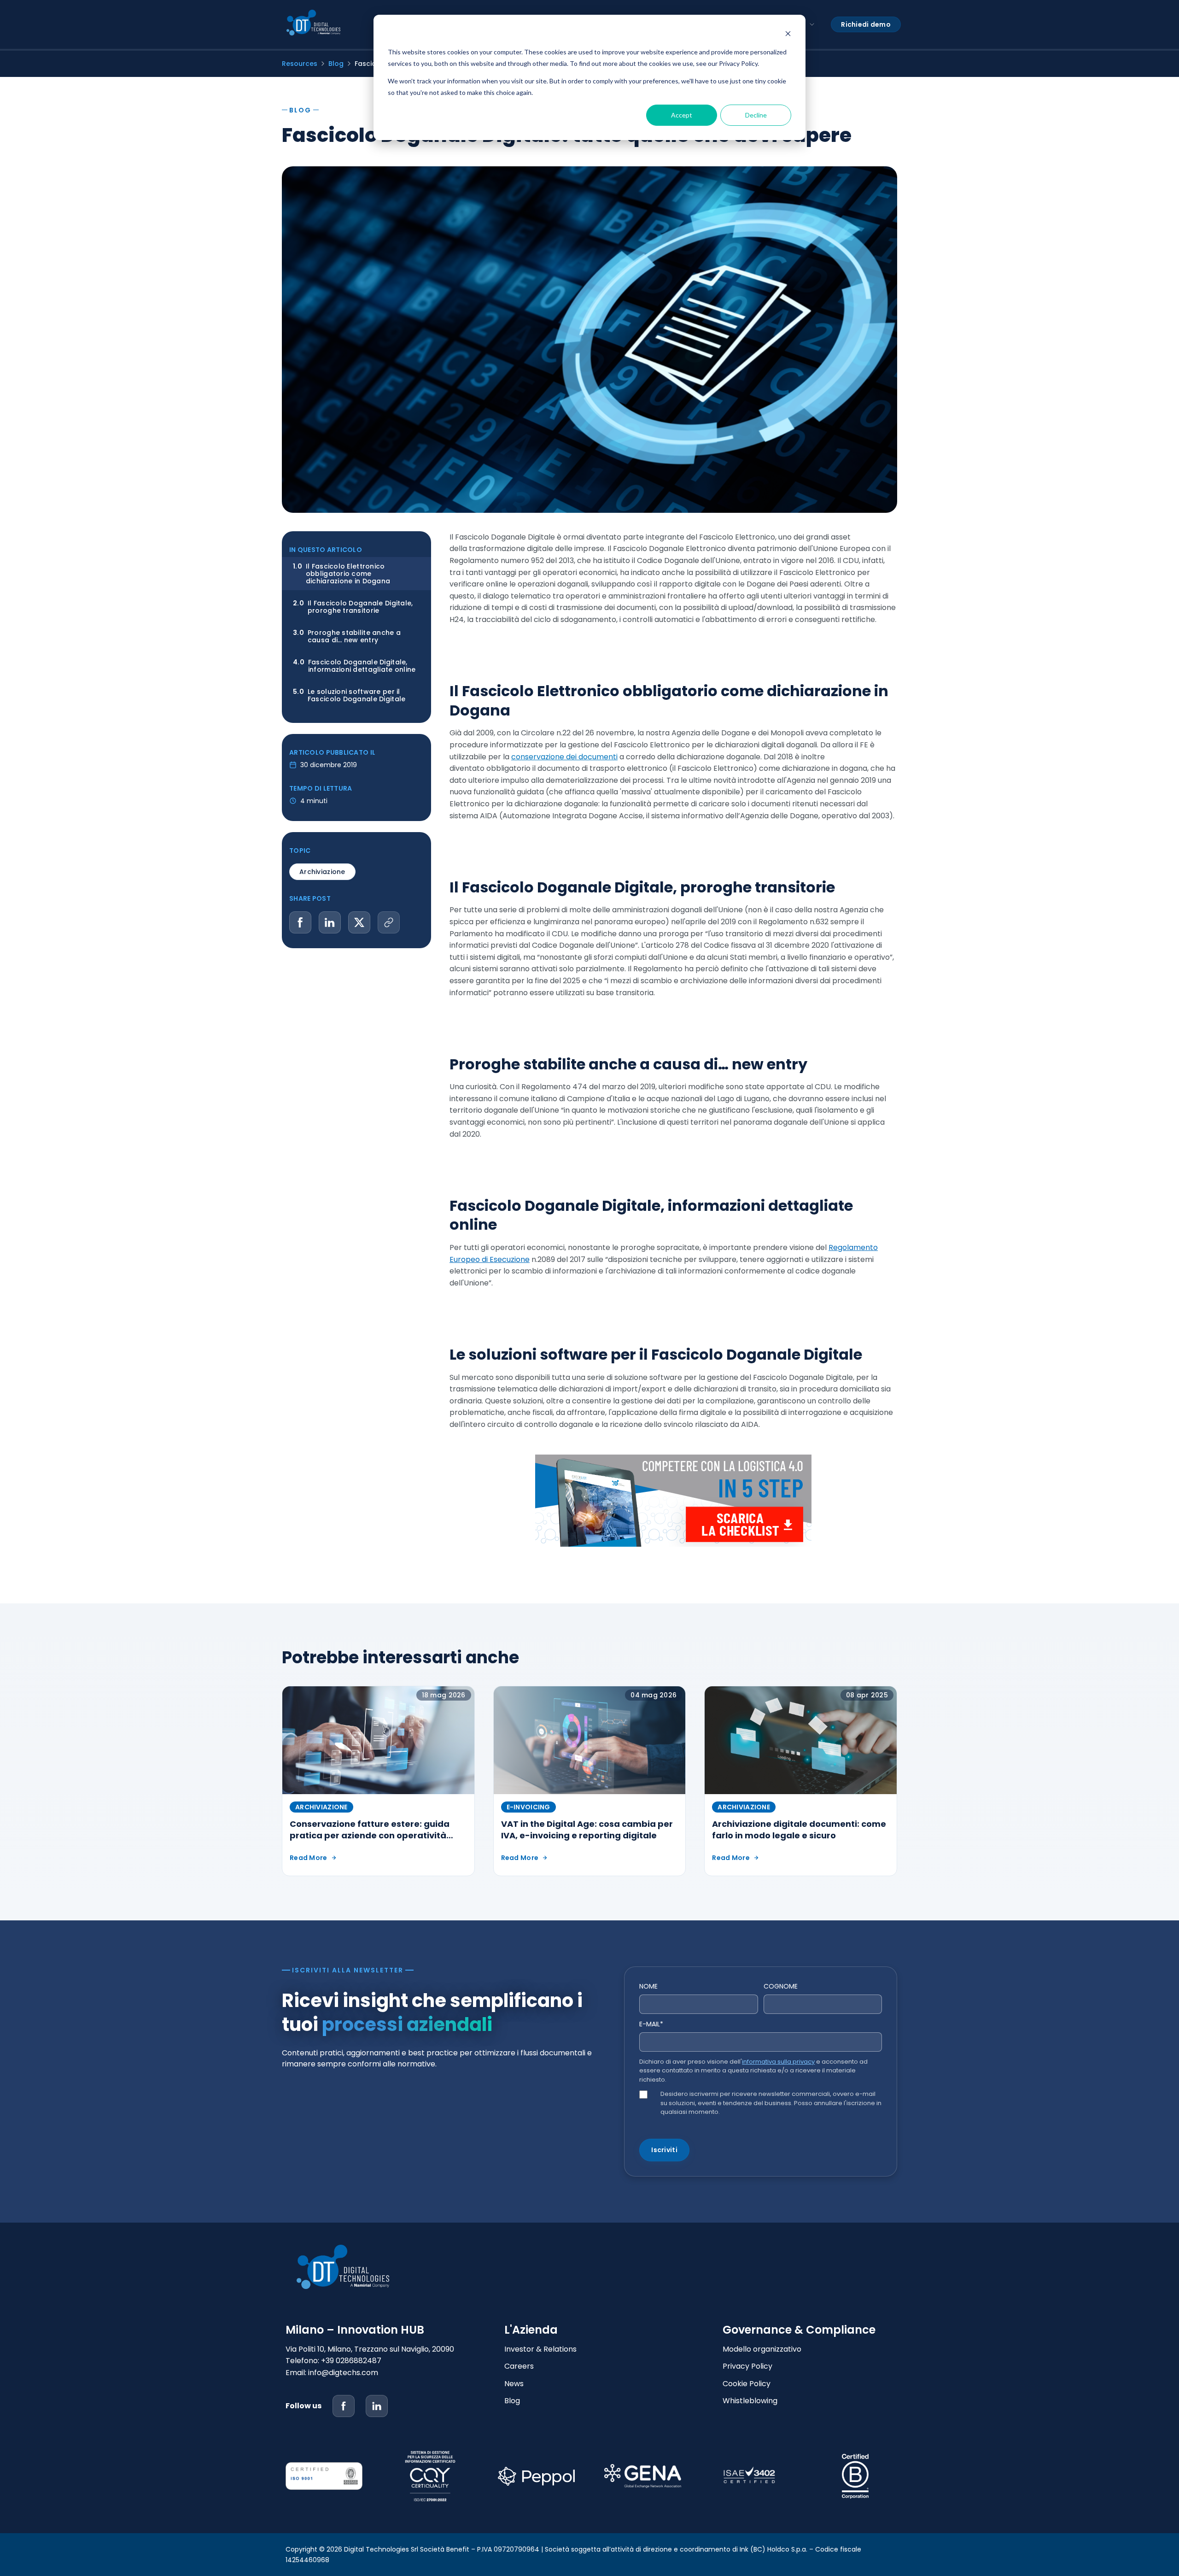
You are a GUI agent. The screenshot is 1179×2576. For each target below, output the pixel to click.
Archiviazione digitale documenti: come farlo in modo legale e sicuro (799, 1830)
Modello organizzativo (762, 2349)
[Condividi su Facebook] (300, 922)
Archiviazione (322, 872)
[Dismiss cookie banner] (788, 35)
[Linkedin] (377, 2406)
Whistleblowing (750, 2401)
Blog (336, 64)
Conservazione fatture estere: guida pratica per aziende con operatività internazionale (370, 1835)
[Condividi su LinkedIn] (330, 922)
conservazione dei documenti (564, 757)
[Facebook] (344, 2406)
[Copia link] (389, 922)
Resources (300, 64)
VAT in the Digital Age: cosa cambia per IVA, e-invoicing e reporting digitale (587, 1830)
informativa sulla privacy (778, 2062)
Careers (519, 2366)
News (514, 2384)
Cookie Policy (747, 2384)
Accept (682, 115)
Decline (756, 115)
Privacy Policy (747, 2366)
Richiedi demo (866, 24)
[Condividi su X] (359, 922)
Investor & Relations (540, 2349)
